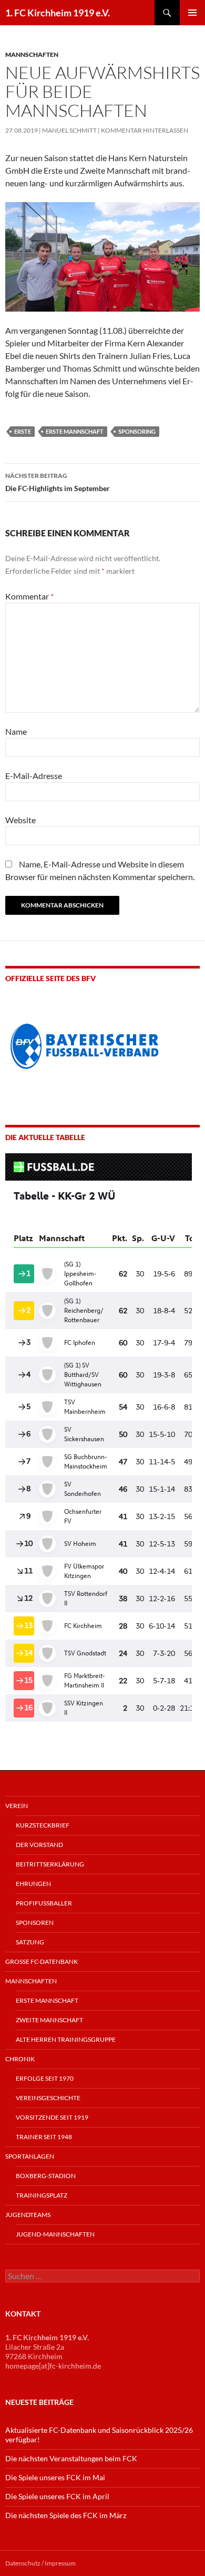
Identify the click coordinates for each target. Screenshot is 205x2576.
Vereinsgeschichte (48, 2098)
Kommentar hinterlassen (145, 130)
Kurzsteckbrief (43, 1825)
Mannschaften (32, 54)
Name (16, 731)
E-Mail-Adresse (34, 776)
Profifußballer (44, 1903)
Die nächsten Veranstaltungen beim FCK (71, 2458)
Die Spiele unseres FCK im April (57, 2496)
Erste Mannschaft (75, 431)
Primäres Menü (192, 13)
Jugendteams (28, 2215)
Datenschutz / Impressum (40, 2563)
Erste (23, 431)
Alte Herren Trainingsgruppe (66, 2039)
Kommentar (29, 596)
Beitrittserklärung (50, 1864)
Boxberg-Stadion (46, 2176)
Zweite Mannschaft (49, 2020)
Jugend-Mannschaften (55, 2234)
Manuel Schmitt (69, 130)
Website (20, 820)
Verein (17, 1806)
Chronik (20, 2059)
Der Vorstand (39, 1845)
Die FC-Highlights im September (58, 482)
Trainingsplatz (42, 2195)
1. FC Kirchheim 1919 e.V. (58, 13)
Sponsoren (35, 1923)
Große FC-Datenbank (42, 1961)
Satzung (30, 1942)
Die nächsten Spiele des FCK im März (66, 2515)
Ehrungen (33, 1884)
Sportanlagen (30, 2156)
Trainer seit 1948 (44, 2137)
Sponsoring (137, 431)
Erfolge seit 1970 (45, 2078)
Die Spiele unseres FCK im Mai (55, 2477)
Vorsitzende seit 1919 (52, 2117)
